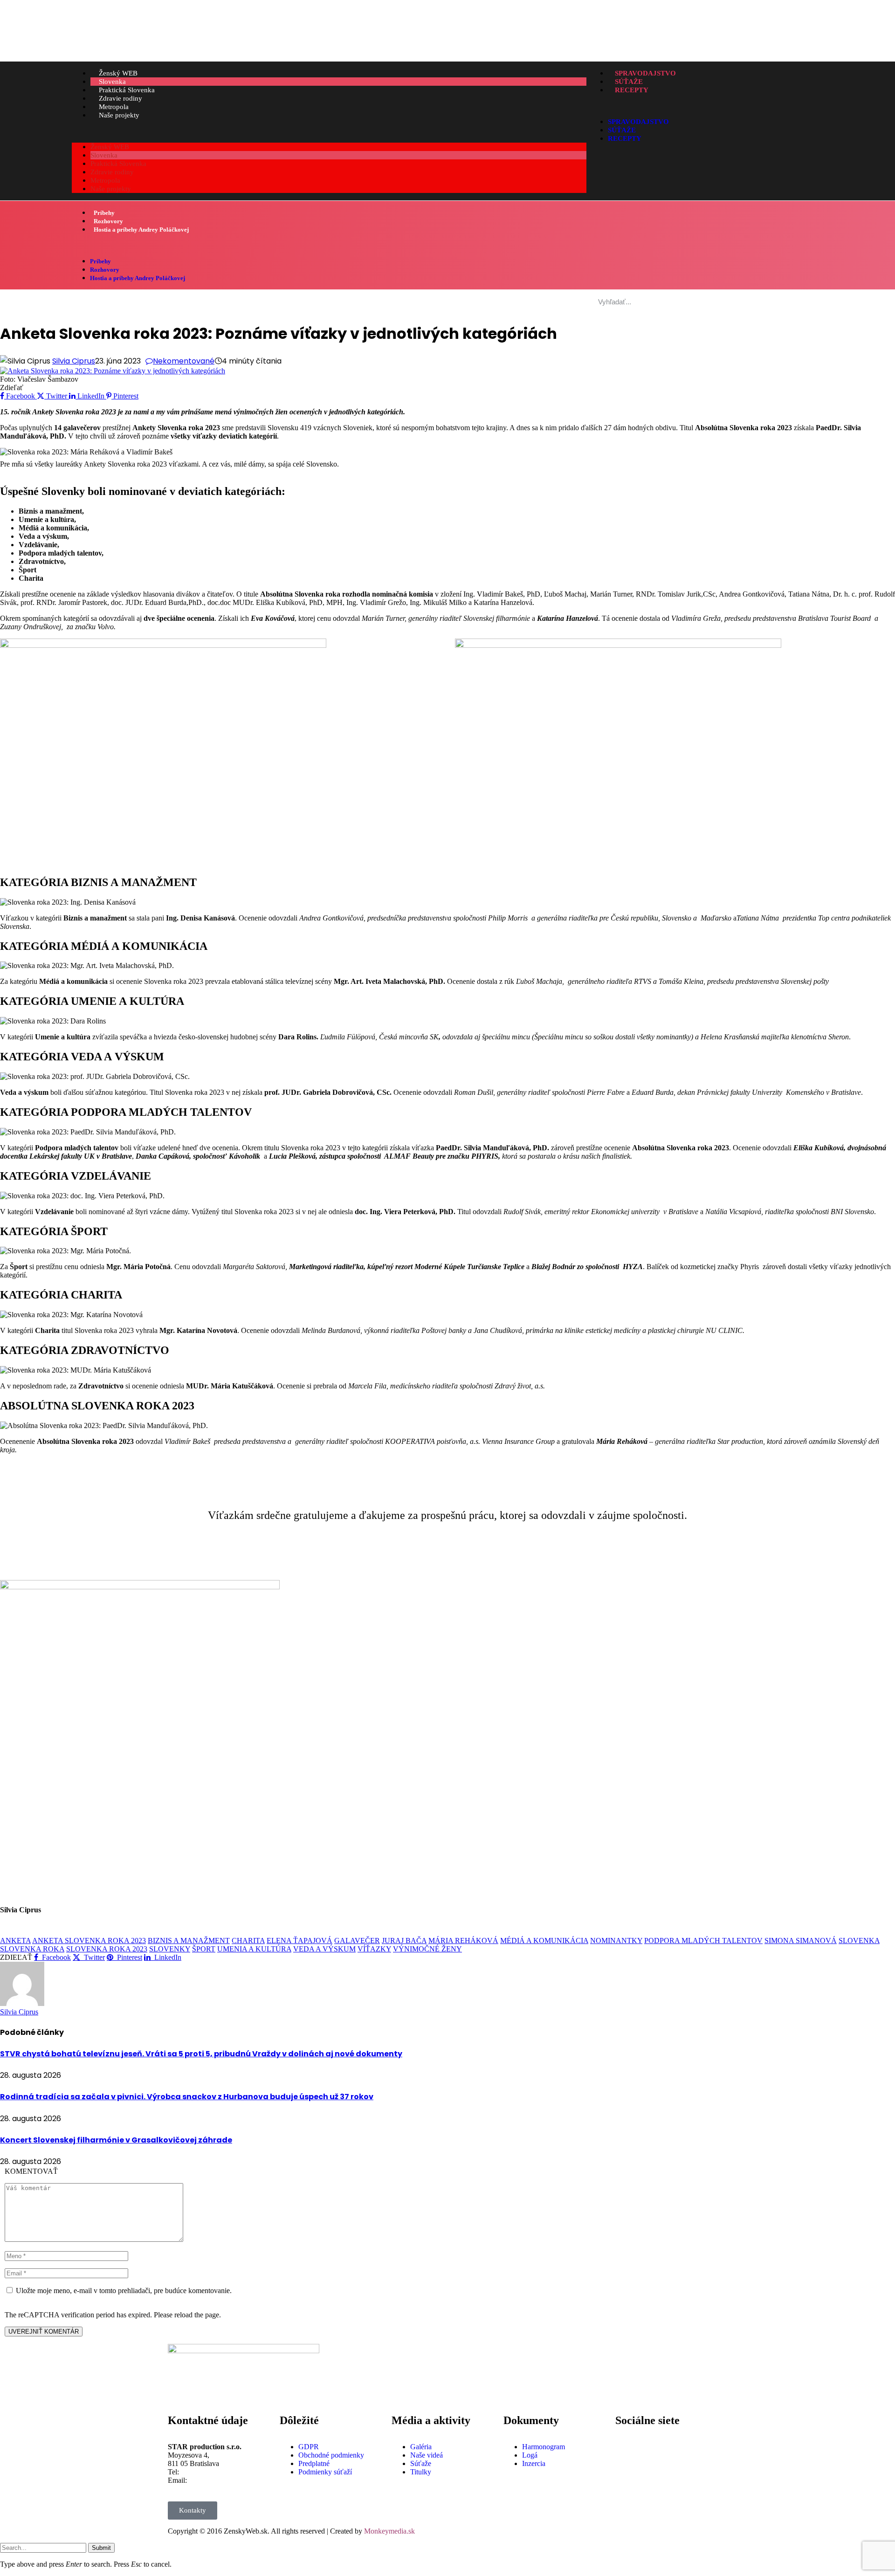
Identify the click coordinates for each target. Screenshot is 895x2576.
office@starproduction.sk (226, 2480)
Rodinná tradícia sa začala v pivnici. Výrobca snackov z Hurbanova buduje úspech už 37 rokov (187, 2097)
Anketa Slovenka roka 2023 (89, 1941)
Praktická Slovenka (127, 90)
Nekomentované (184, 361)
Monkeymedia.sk (389, 2531)
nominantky (616, 1941)
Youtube (651, 2472)
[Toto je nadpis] (627, 2447)
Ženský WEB (118, 73)
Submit (101, 2548)
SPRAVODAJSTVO (645, 73)
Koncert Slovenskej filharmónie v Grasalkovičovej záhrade (116, 2140)
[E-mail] (6, 1932)
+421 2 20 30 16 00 (210, 2472)
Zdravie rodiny (120, 98)
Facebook (653, 2439)
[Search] (811, 302)
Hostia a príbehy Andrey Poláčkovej (141, 230)
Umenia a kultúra (254, 1949)
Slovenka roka (32, 1949)
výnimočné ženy (427, 1949)
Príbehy (104, 213)
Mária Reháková (463, 1941)
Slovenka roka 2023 (107, 1949)
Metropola (114, 107)
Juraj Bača (404, 1941)
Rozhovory (108, 221)
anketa (15, 1941)
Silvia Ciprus (74, 361)
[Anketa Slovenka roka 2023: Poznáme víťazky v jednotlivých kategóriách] (113, 371)
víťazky (374, 1949)
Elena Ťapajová (299, 1941)
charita (248, 1941)
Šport (204, 1949)
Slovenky (170, 1949)
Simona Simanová (801, 1941)
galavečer (357, 1941)
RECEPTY (632, 90)
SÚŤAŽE (629, 82)
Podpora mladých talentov (703, 1941)
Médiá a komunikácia (544, 1941)
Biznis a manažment (189, 1941)
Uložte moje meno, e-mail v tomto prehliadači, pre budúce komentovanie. (124, 2291)
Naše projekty (119, 115)
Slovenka (112, 82)
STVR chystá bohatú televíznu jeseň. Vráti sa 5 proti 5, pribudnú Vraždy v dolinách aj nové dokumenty (201, 2054)
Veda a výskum (324, 1949)
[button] (329, 131)
